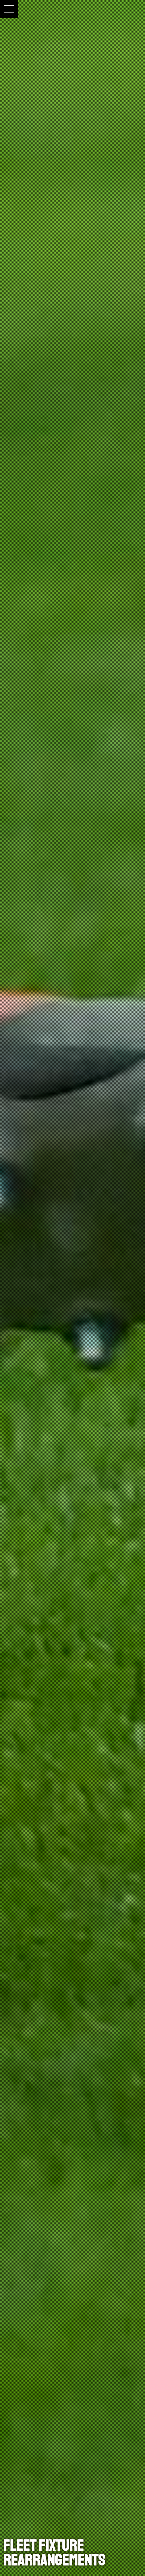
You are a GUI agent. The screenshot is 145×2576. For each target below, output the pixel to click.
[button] (9, 9)
